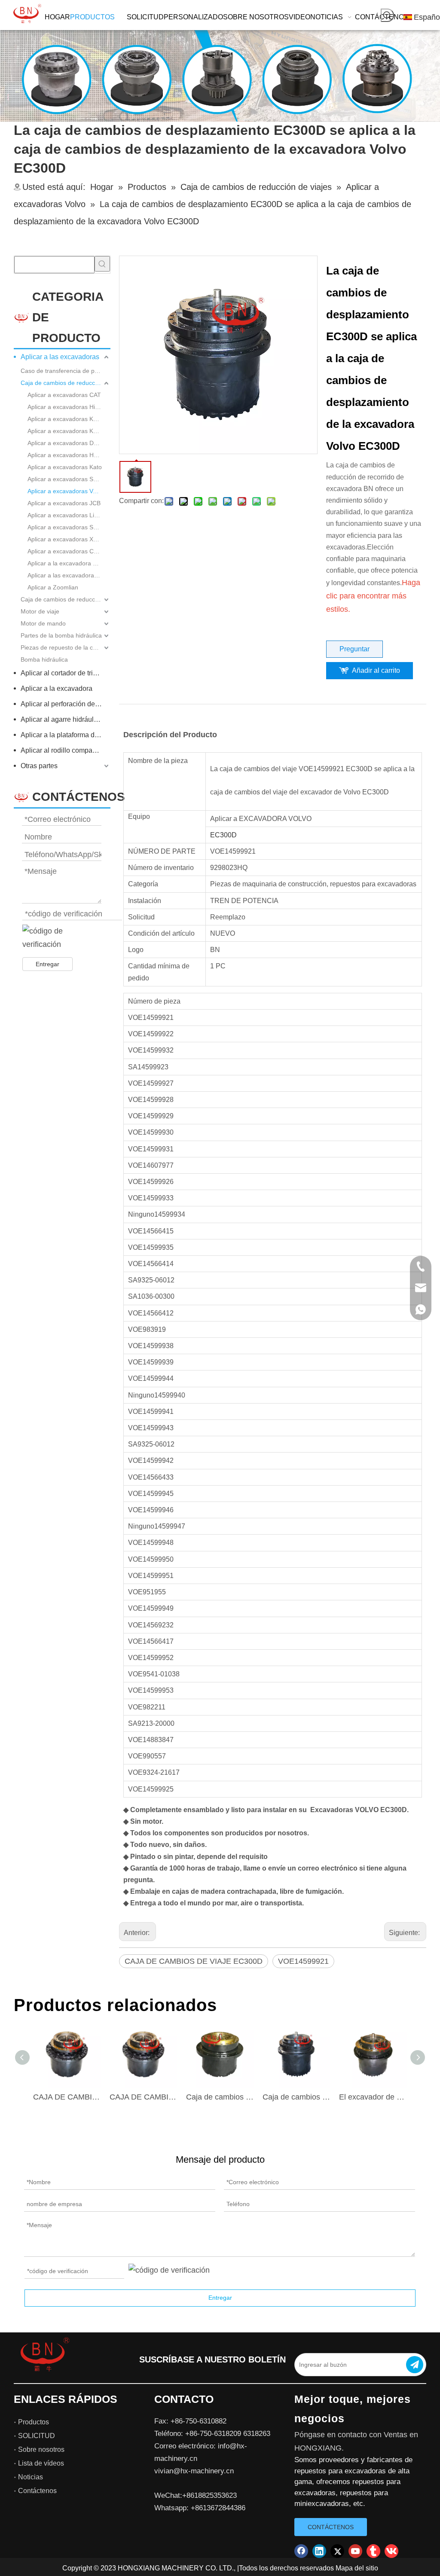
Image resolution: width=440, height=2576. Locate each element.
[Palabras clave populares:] (387, 15)
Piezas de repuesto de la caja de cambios (66, 647)
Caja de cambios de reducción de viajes (66, 383)
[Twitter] (337, 2551)
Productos (34, 2422)
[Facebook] (301, 2551)
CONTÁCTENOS (331, 2527)
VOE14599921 (303, 1961)
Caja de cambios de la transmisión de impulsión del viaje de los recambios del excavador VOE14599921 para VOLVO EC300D (296, 2097)
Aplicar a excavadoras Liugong (69, 515)
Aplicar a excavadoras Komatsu (69, 419)
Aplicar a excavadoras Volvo (66, 491)
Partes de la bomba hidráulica (61, 635)
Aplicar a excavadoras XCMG (67, 539)
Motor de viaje (40, 611)
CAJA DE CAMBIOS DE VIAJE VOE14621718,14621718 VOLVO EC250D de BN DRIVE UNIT (67, 2097)
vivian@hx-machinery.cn (194, 2471)
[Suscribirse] (415, 2365)
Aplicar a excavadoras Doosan (69, 443)
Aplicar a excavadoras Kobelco (69, 431)
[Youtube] (355, 2551)
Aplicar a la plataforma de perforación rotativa (66, 735)
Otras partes (39, 766)
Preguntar (354, 649)
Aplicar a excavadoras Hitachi (68, 407)
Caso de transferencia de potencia (66, 371)
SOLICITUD (37, 2436)
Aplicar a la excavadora (57, 688)
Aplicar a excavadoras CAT (64, 395)
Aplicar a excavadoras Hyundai (69, 455)
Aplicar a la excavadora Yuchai (69, 563)
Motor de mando (43, 623)
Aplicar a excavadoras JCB (64, 503)
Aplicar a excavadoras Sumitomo (69, 479)
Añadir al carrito (376, 670)
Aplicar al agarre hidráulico (62, 719)
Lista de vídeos (41, 2463)
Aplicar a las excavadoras (60, 357)
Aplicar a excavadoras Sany (65, 527)
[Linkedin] (319, 2551)
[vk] (391, 2551)
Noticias (31, 2477)
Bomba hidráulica (44, 659)
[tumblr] (373, 2551)
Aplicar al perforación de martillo (66, 704)
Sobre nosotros (41, 2449)
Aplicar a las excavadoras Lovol (69, 575)
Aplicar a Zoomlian (53, 587)
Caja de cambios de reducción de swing (66, 599)
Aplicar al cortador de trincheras (66, 673)
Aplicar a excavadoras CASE (66, 551)
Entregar (47, 964)
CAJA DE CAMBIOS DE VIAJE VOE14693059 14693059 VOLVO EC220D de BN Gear (144, 2097)
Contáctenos (37, 2491)
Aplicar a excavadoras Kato (65, 467)
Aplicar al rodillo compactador (66, 750)
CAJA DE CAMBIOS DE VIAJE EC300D (194, 1961)
